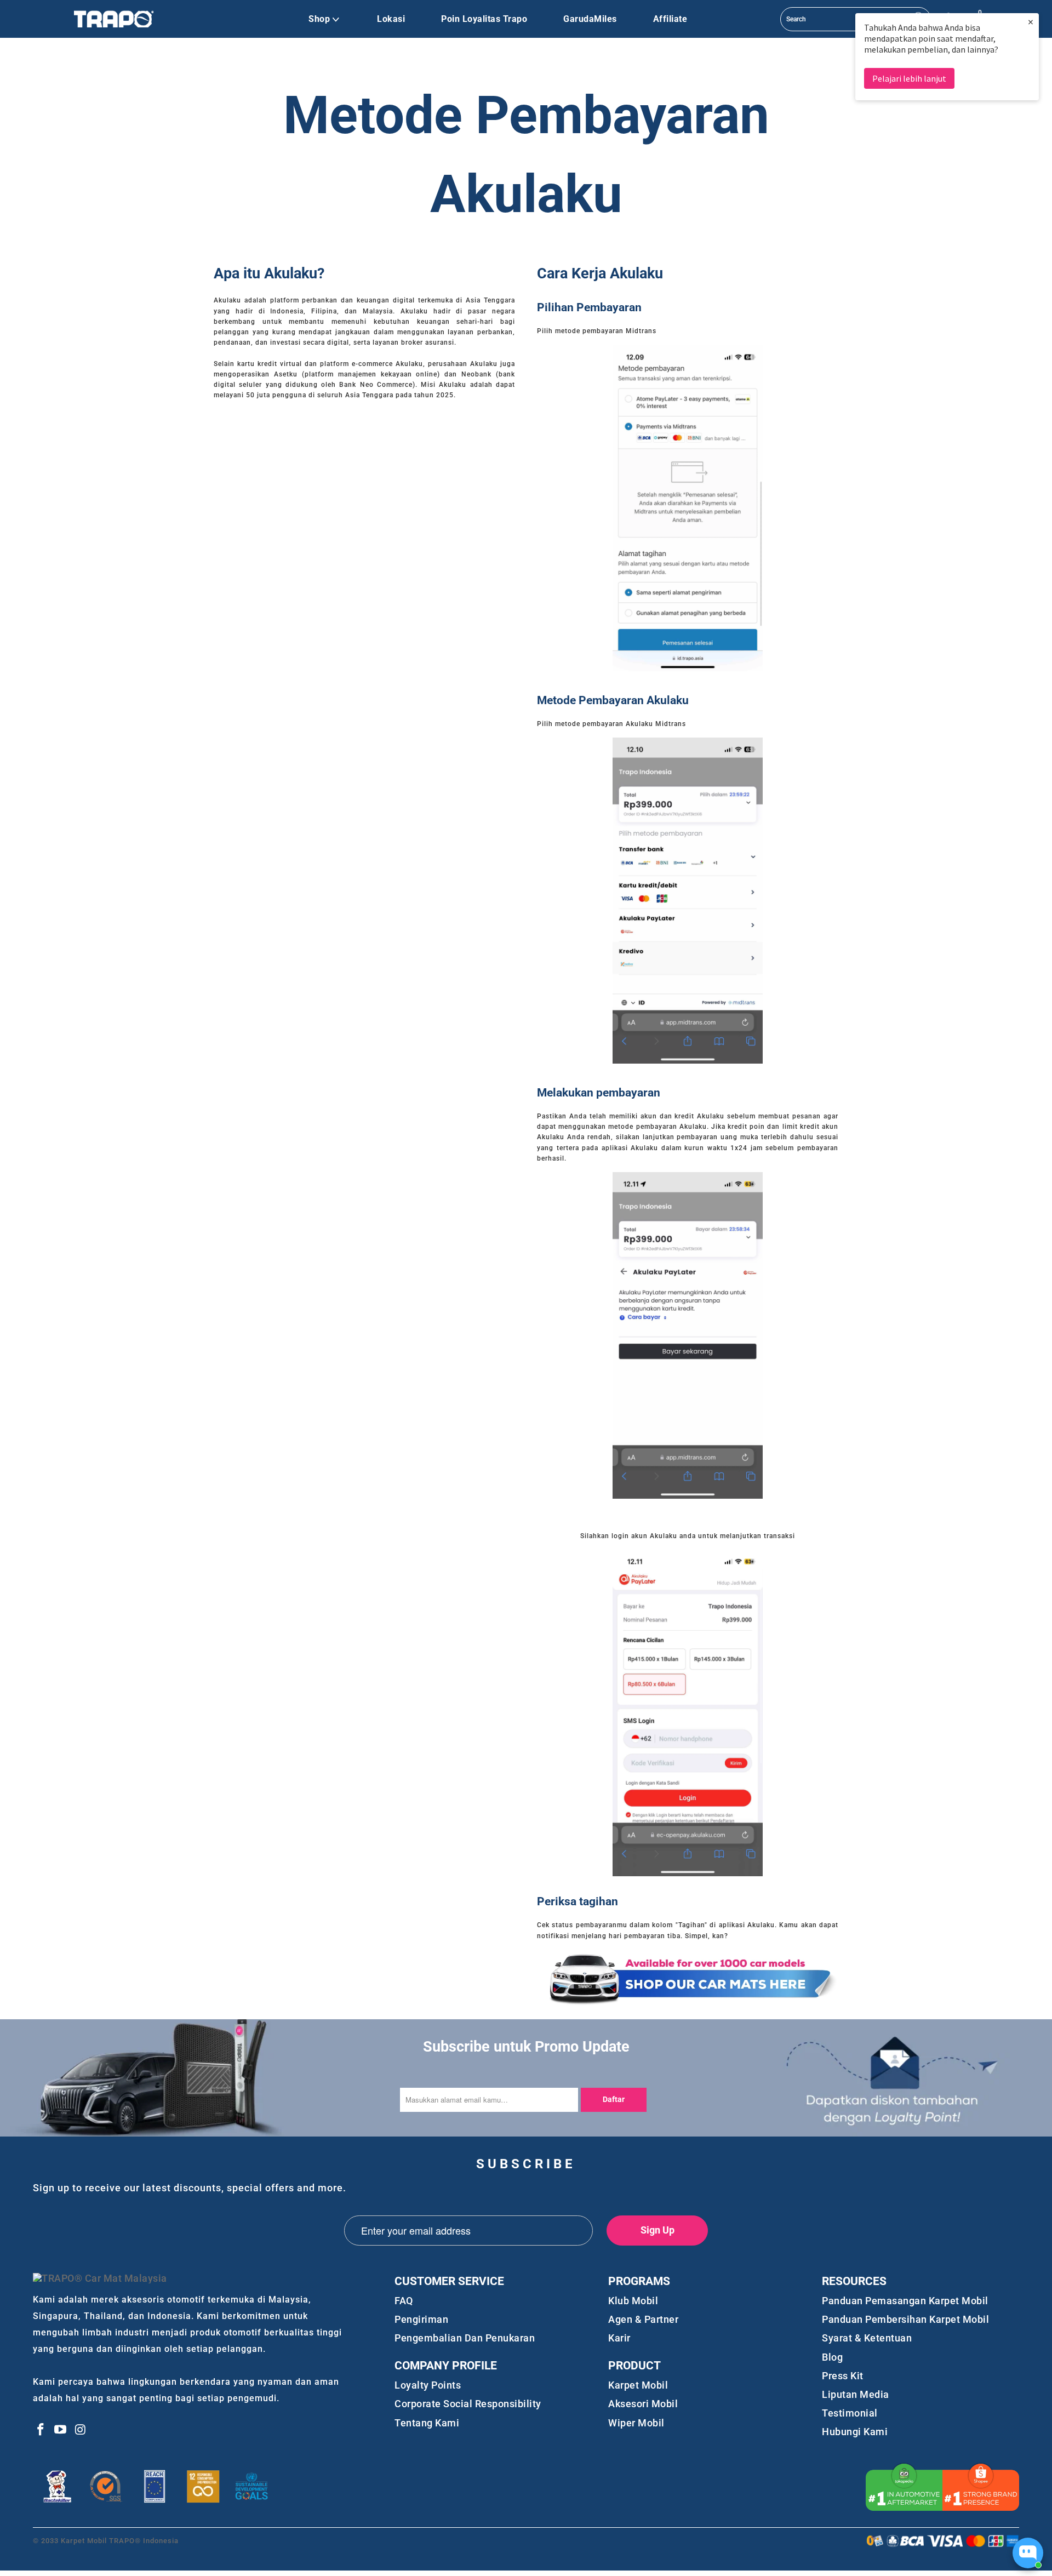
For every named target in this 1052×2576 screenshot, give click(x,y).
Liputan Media (856, 2394)
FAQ (404, 2301)
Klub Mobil (633, 2301)
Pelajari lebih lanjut (909, 78)
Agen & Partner (643, 2319)
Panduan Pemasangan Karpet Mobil (905, 2301)
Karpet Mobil (638, 2385)
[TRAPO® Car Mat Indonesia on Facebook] (41, 2430)
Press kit (843, 2376)
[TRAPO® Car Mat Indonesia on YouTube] (61, 2430)
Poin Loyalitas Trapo (484, 19)
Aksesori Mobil (643, 2404)
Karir (619, 2338)
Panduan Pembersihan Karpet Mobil (905, 2319)
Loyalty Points (428, 2385)
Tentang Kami (427, 2423)
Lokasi (391, 19)
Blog (832, 2357)
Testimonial (850, 2413)
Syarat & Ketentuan (867, 2338)
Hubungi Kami (855, 2432)
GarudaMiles (590, 19)
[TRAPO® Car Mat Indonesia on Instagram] (81, 2430)
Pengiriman (421, 2319)
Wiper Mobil (636, 2423)
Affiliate (670, 19)
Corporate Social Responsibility (468, 2404)
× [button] (1031, 22)
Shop (319, 19)
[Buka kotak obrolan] (1028, 2553)
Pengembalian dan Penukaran (465, 2338)
